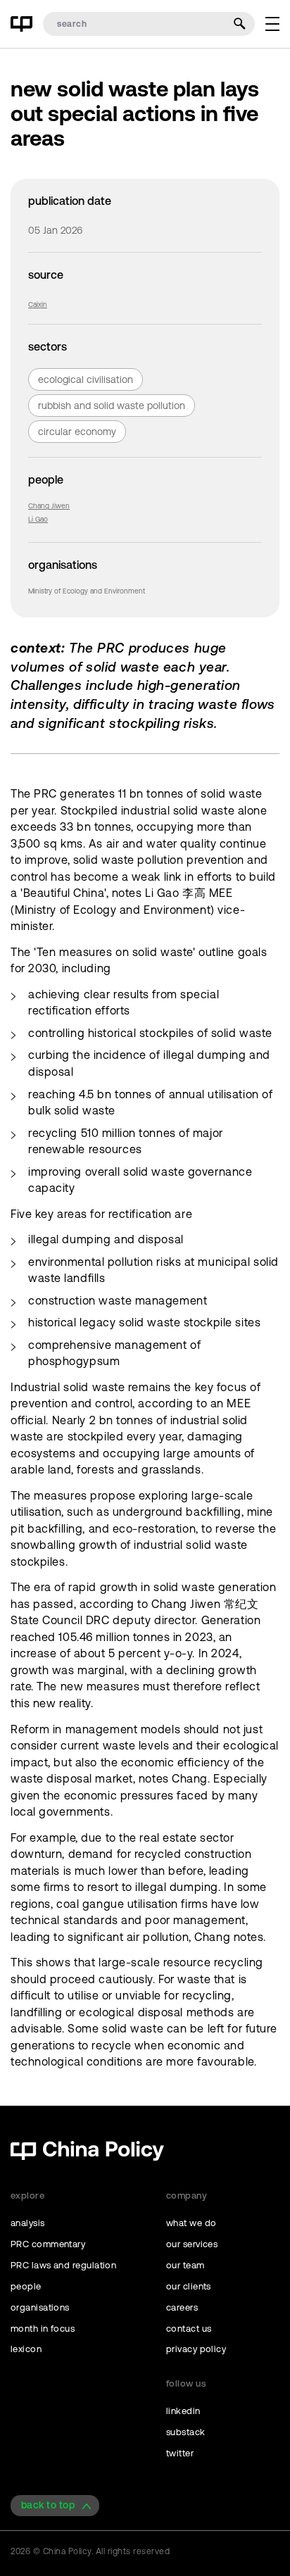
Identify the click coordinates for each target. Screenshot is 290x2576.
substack (186, 2432)
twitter (180, 2453)
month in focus (43, 2329)
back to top (48, 2505)
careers (182, 2307)
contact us (189, 2329)
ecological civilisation (86, 379)
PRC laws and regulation (63, 2265)
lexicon (26, 2349)
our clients (189, 2286)
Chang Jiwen (49, 506)
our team (185, 2265)
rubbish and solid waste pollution (112, 406)
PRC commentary (48, 2244)
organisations (40, 2307)
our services (192, 2244)
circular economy (77, 432)
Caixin (38, 304)
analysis (28, 2223)
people (26, 2286)
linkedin (183, 2411)
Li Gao (38, 519)
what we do (191, 2223)
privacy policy (196, 2349)
